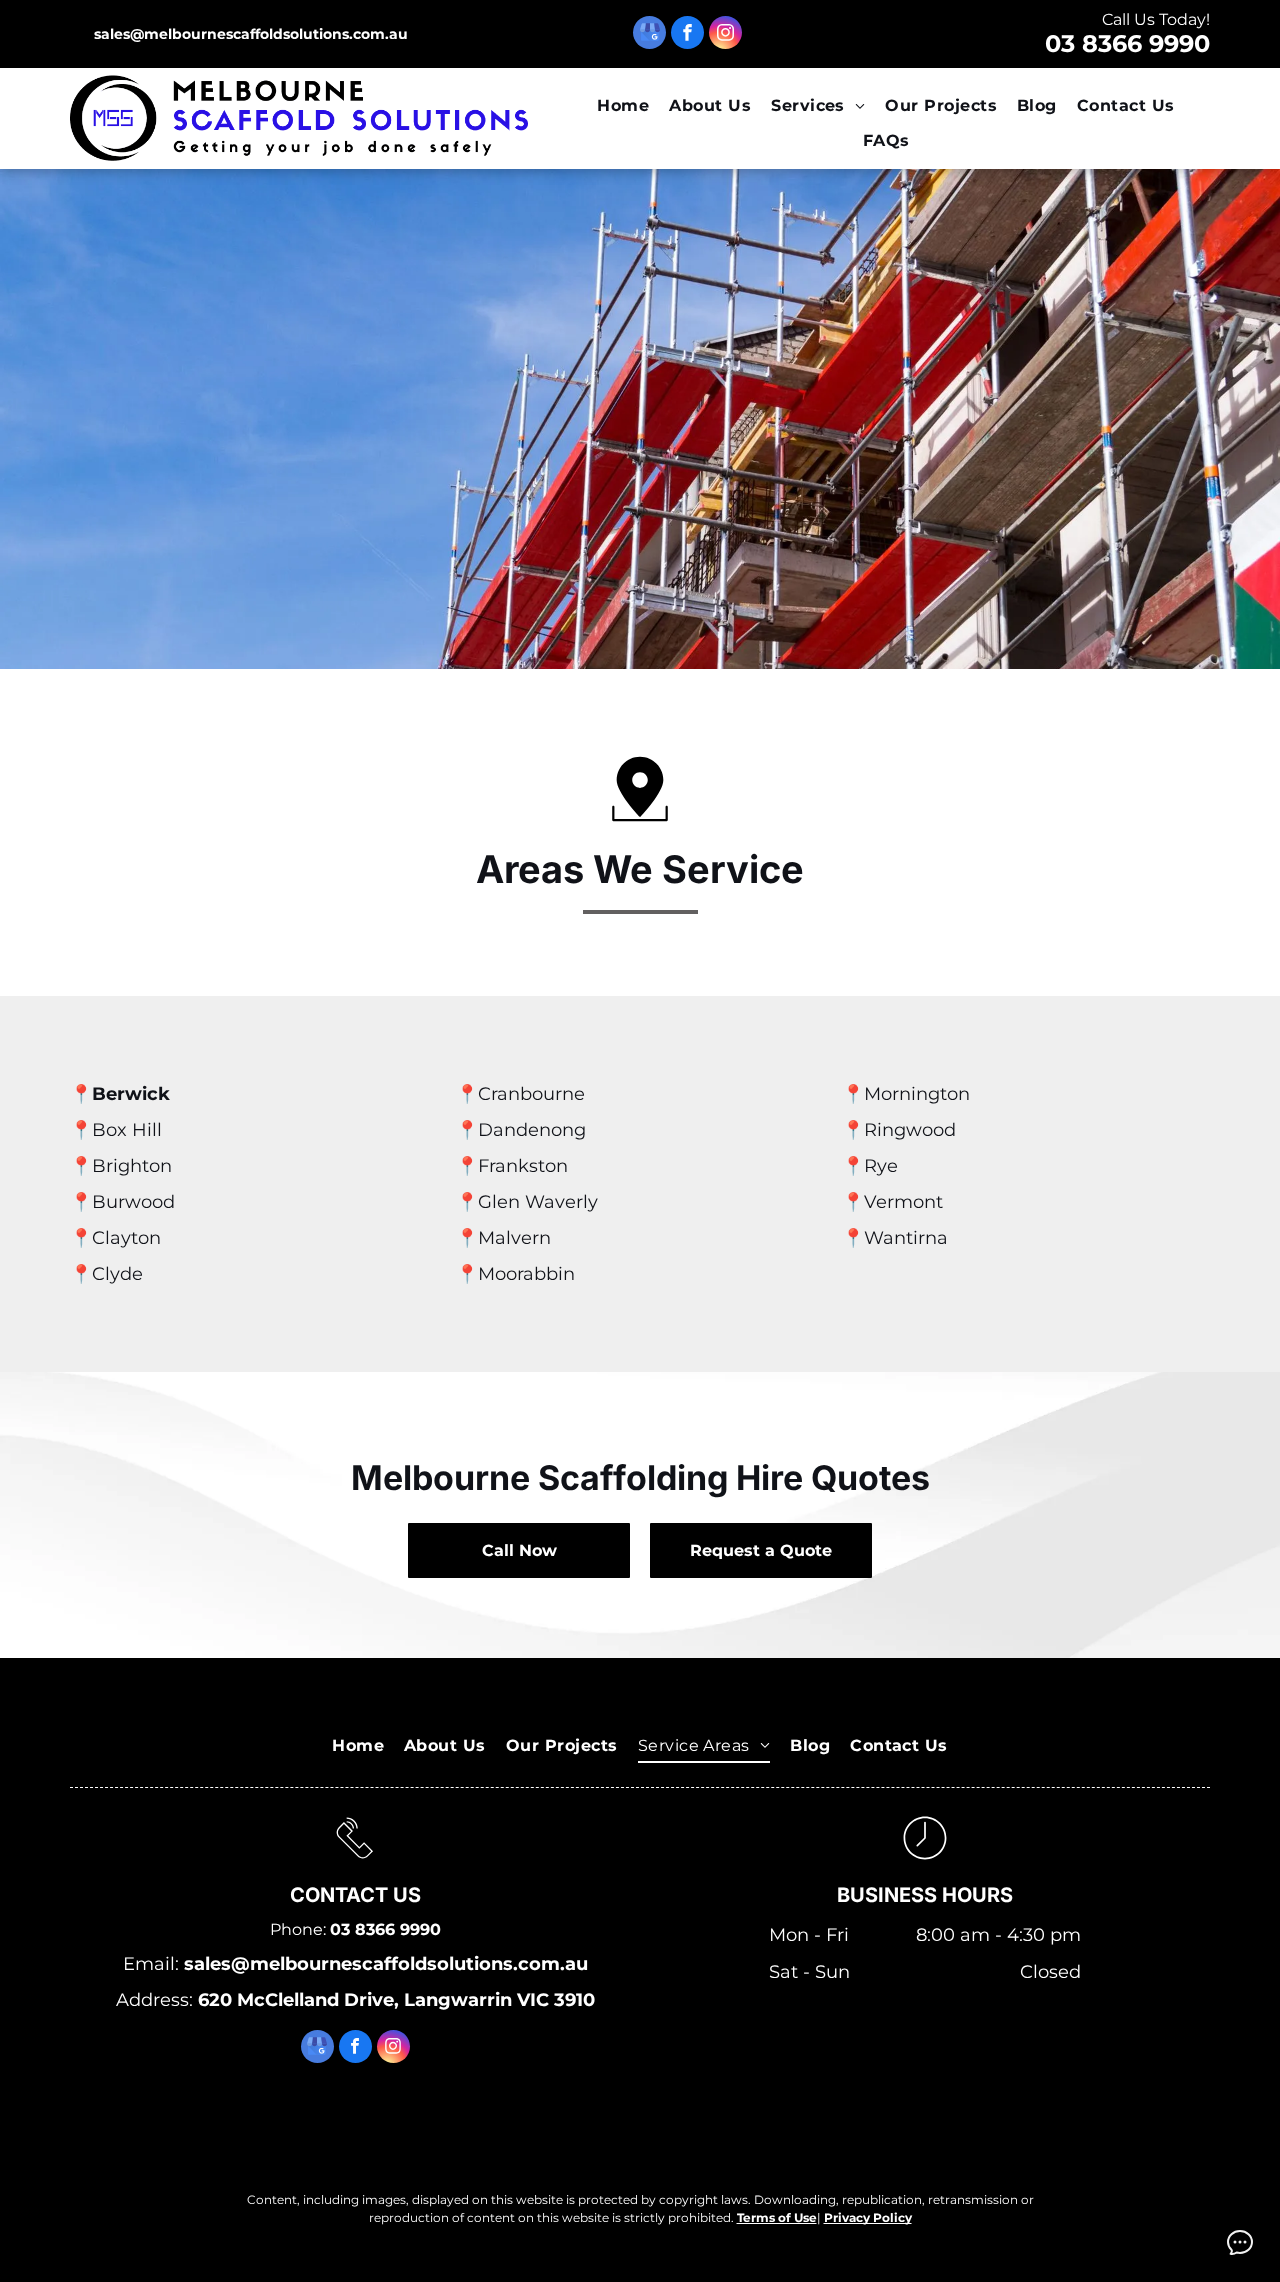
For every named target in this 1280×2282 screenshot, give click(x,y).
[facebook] (687, 35)
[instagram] (725, 35)
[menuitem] (623, 106)
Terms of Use (777, 2217)
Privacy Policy (868, 2217)
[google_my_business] (649, 35)
